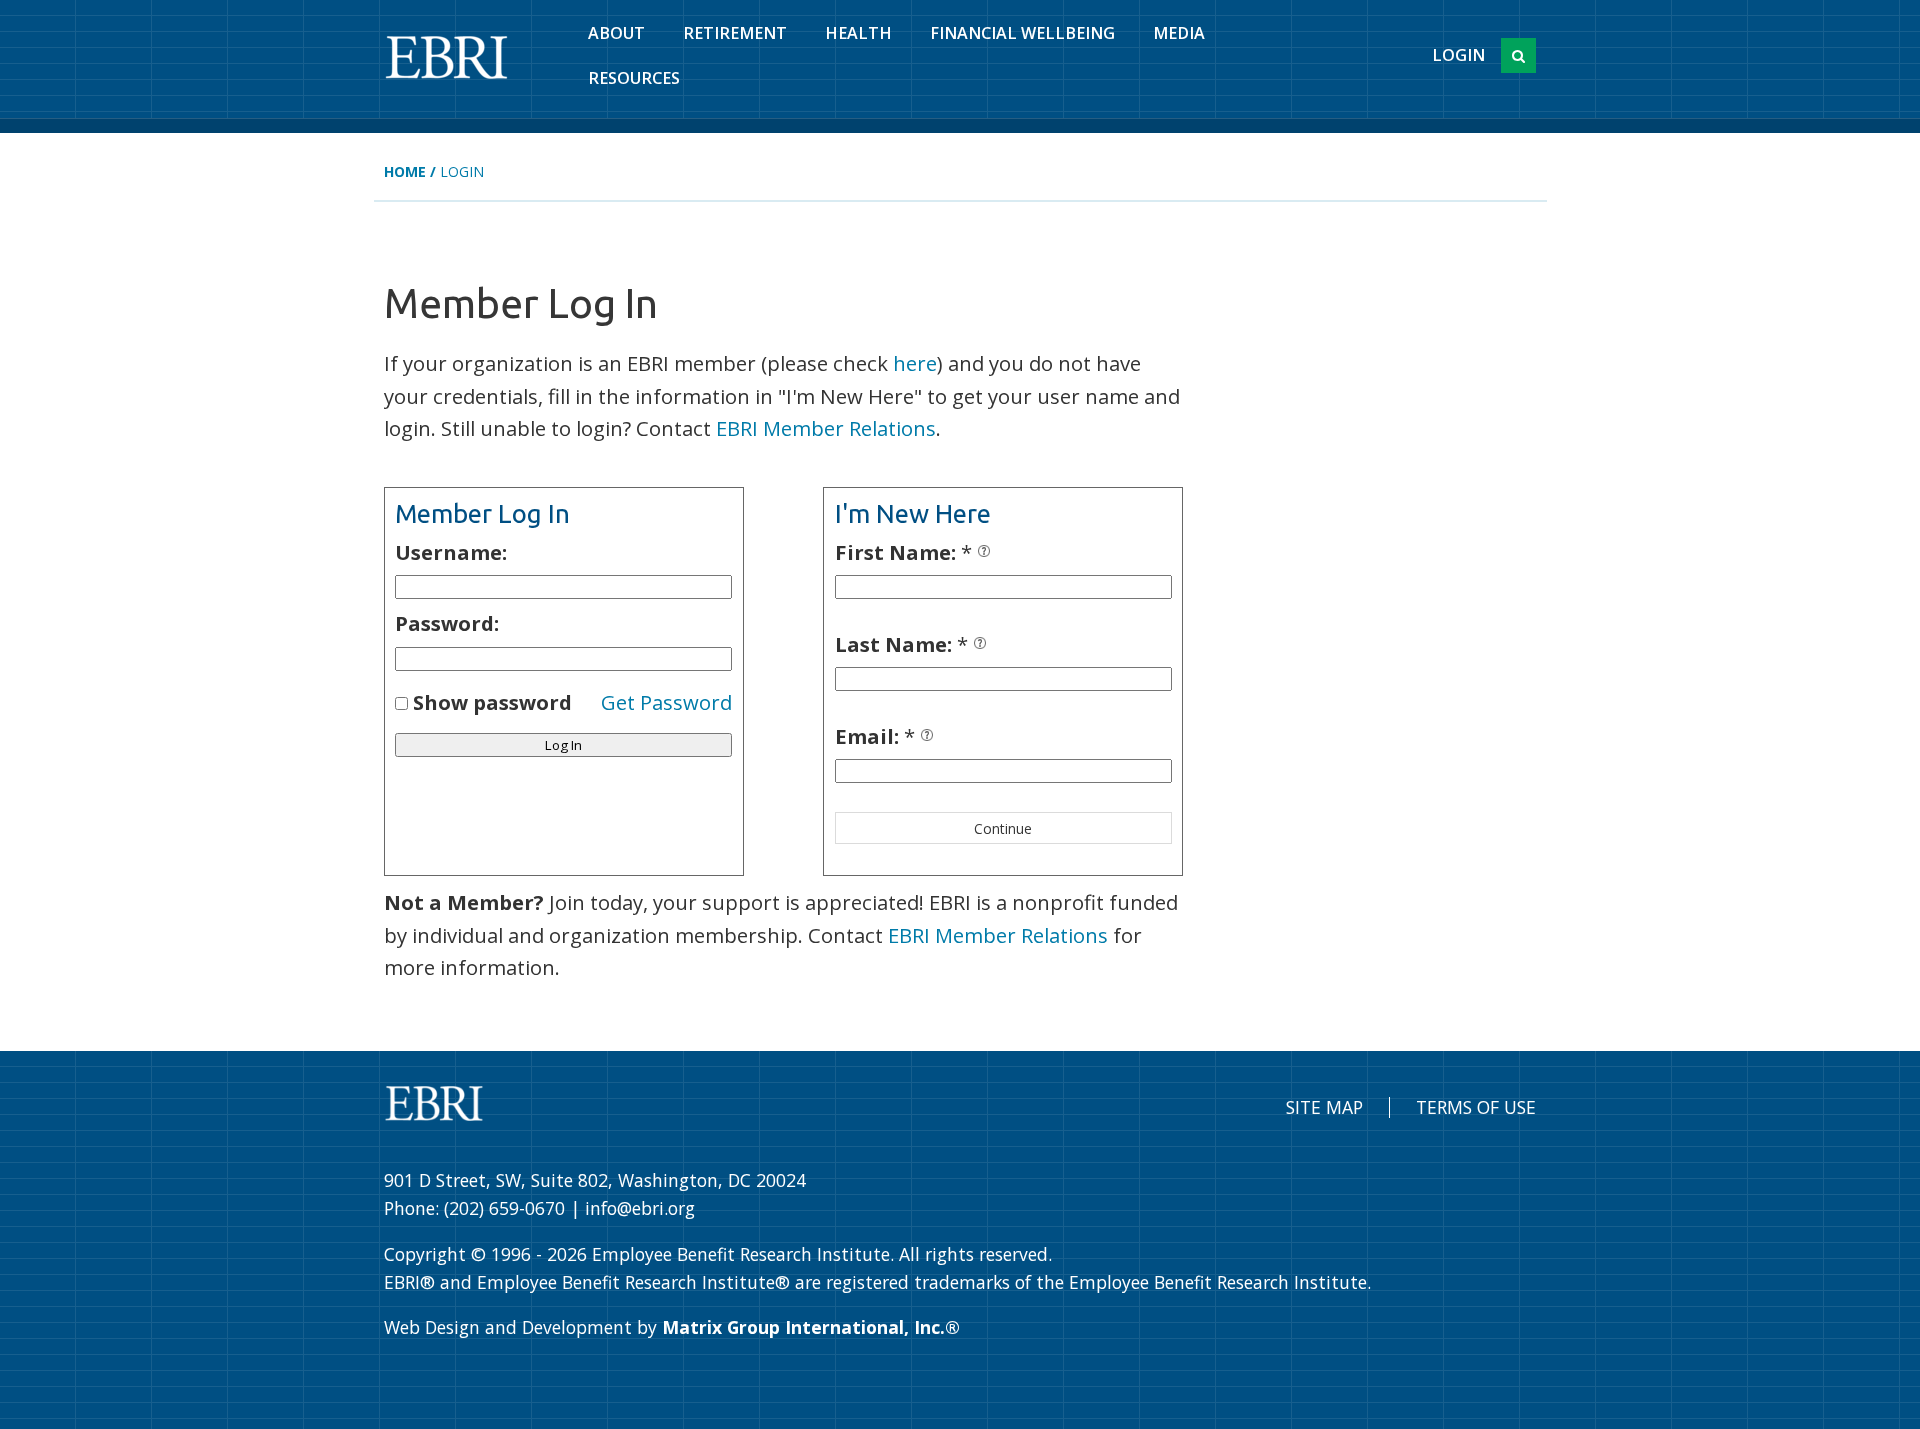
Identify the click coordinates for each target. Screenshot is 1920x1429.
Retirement (735, 33)
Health (858, 33)
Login (1458, 55)
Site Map (1324, 1107)
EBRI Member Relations (826, 428)
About (616, 33)
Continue (1003, 828)
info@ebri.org (640, 1208)
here (915, 363)
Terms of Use (1476, 1107)
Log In (563, 745)
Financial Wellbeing (1022, 33)
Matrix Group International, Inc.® (811, 1327)
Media (1179, 33)
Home (405, 171)
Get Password (666, 702)
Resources (634, 78)
